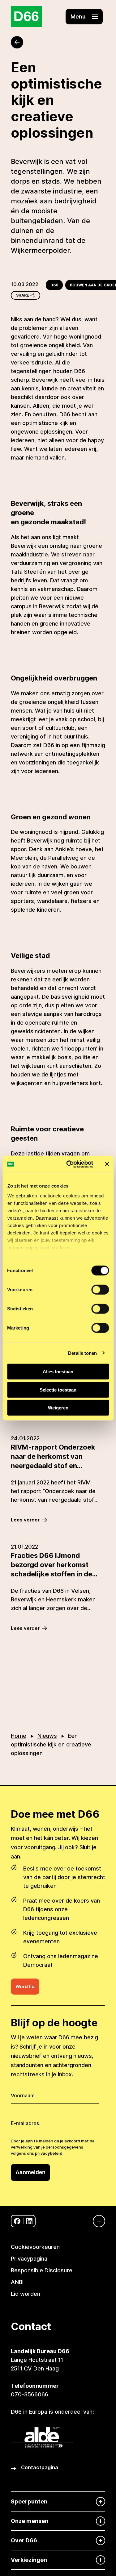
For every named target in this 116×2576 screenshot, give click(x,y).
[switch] (100, 1290)
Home (19, 1736)
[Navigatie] (96, 2221)
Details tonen (82, 1353)
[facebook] (17, 2221)
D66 (54, 285)
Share (23, 295)
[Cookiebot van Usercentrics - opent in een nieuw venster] (69, 1164)
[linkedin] (29, 2221)
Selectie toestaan (58, 1390)
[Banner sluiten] (107, 1164)
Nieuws (47, 1736)
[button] (84, 17)
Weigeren (58, 1408)
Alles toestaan (58, 1372)
